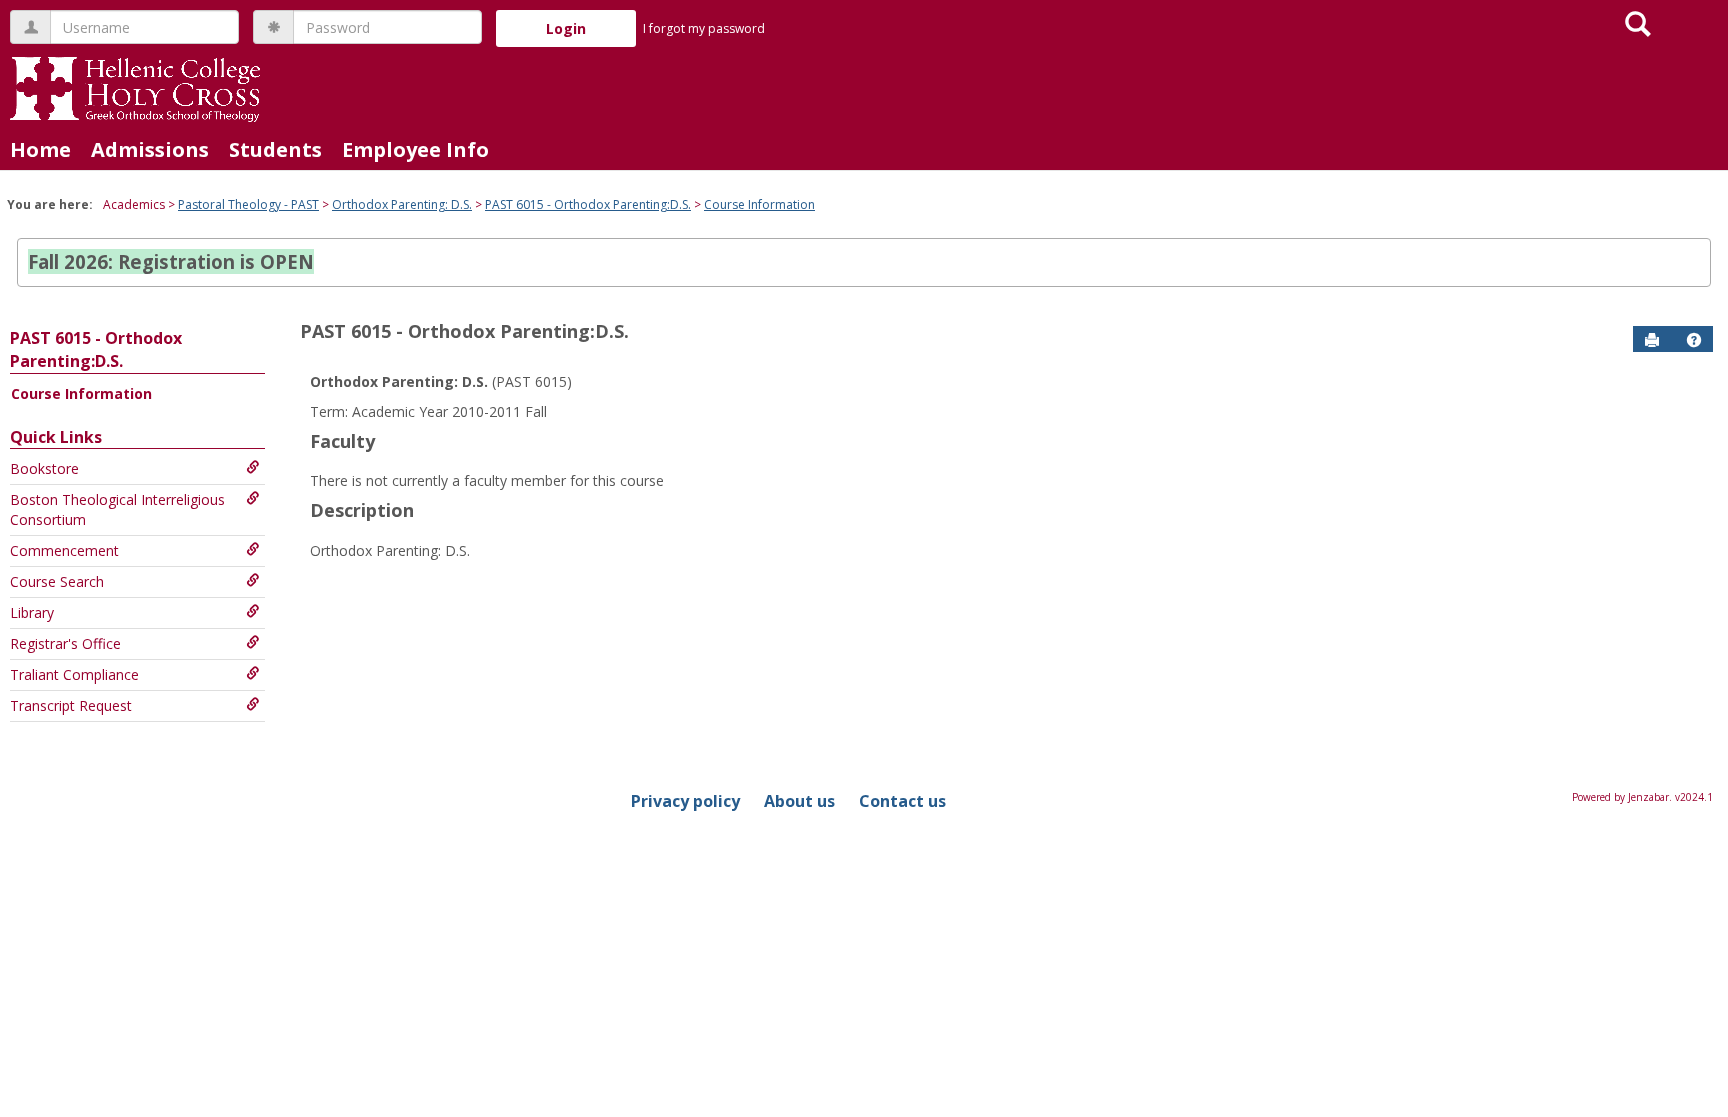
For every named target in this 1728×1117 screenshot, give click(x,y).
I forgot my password (704, 28)
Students (275, 149)
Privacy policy (685, 801)
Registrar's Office (65, 643)
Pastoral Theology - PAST (248, 204)
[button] (1694, 340)
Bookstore (44, 468)
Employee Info (415, 149)
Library (32, 612)
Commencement (64, 550)
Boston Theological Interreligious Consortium (117, 509)
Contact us (902, 801)
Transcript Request (71, 705)
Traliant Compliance (74, 674)
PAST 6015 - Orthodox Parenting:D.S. (588, 204)
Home (40, 149)
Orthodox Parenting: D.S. (402, 204)
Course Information (759, 204)
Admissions (150, 149)
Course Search (57, 581)
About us (799, 801)
